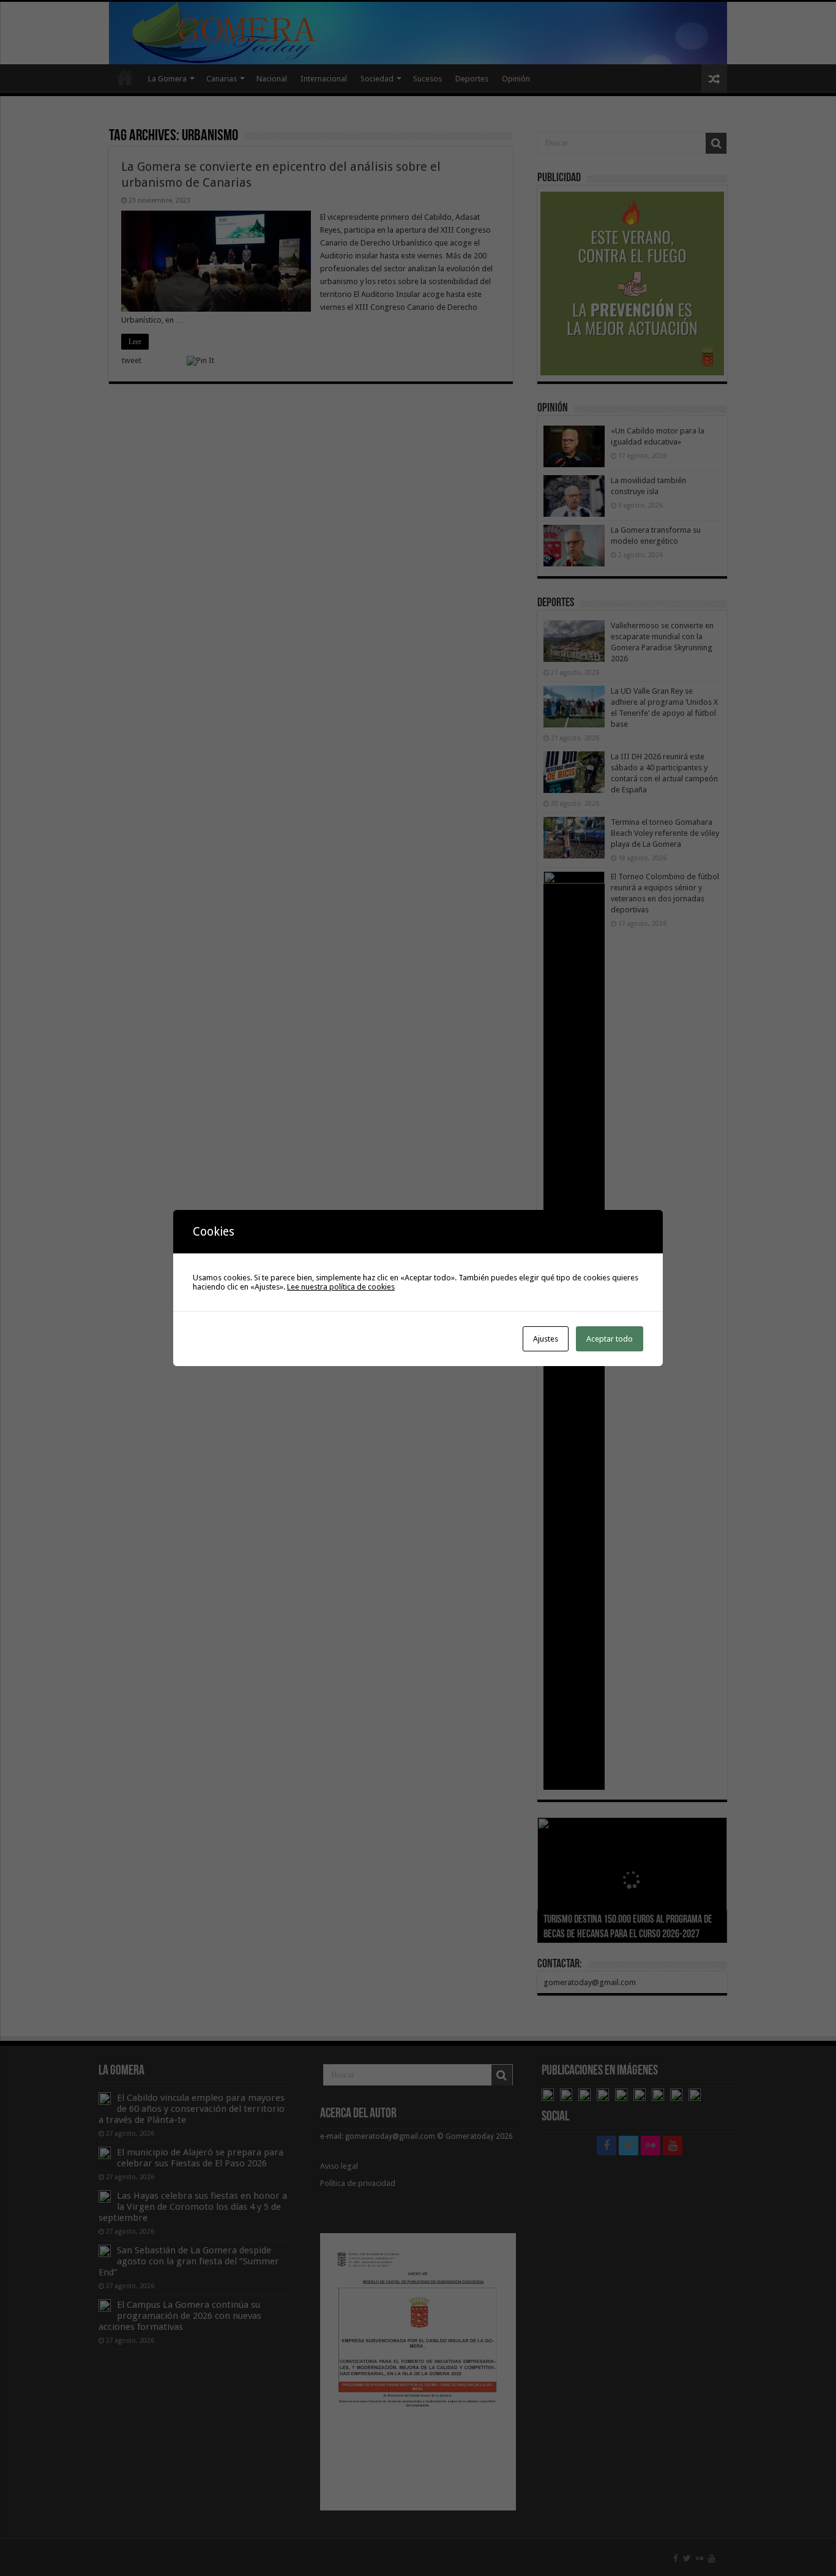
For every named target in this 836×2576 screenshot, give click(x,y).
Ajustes (546, 1339)
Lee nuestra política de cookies (341, 1287)
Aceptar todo (610, 1339)
